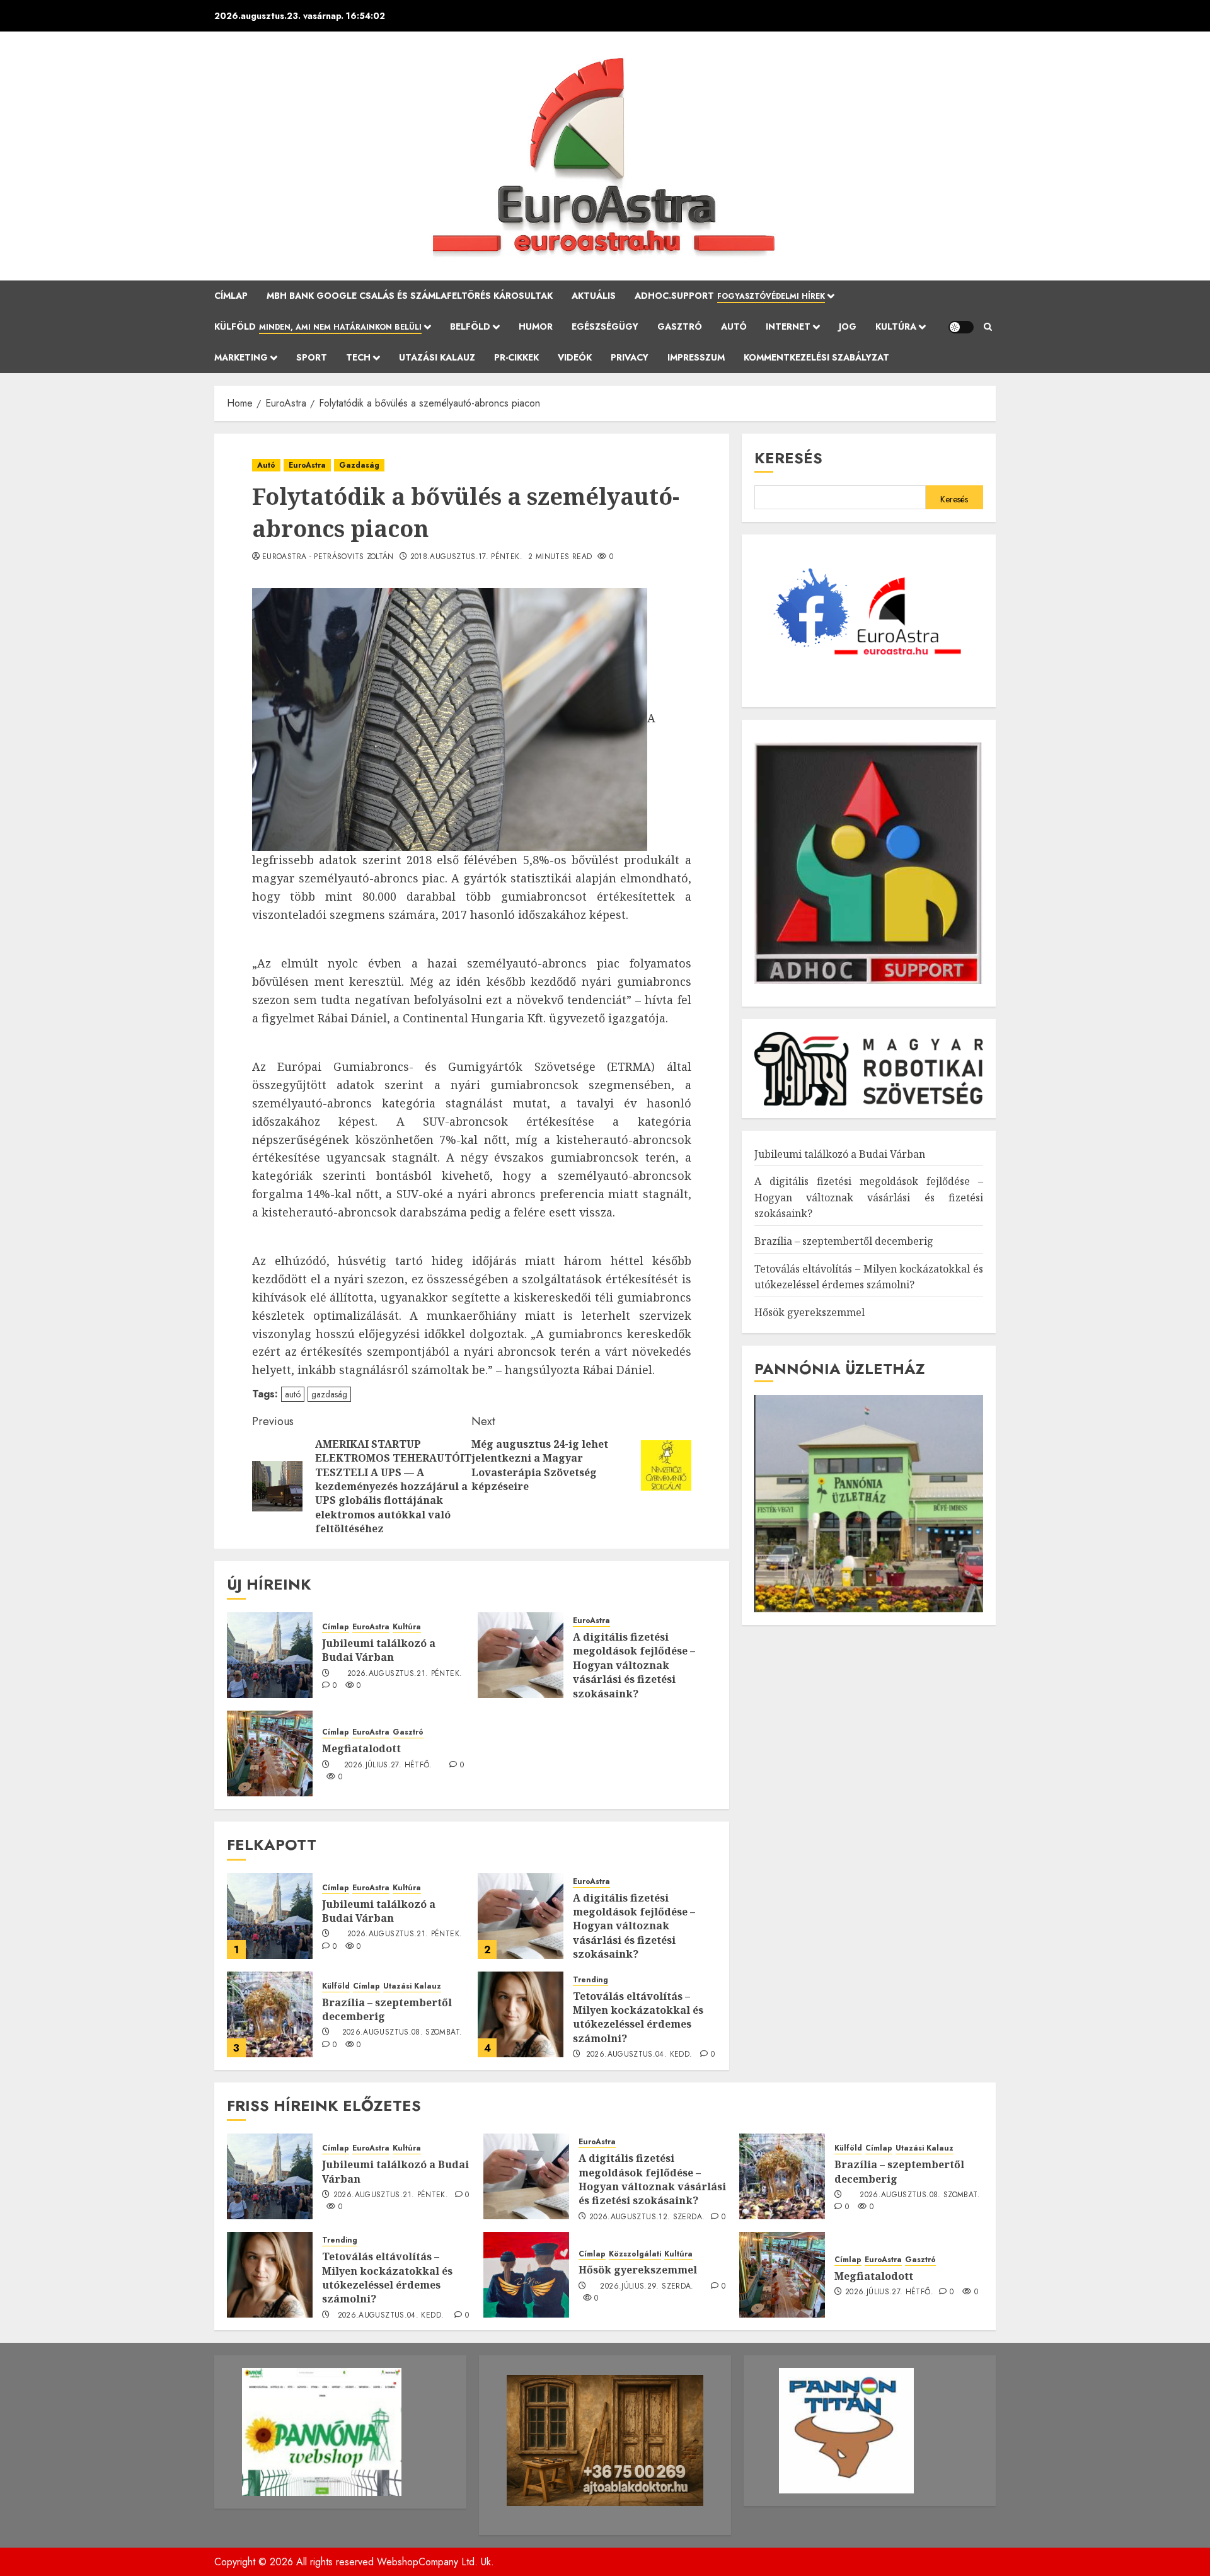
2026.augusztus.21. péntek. (405, 1674)
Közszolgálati (635, 2254)
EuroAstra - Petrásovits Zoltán (328, 557)
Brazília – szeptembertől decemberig (387, 2009)
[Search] (988, 327)
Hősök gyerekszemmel (810, 1312)
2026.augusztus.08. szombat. (402, 2033)
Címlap (231, 296)
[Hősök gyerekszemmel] (526, 2275)
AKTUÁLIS (594, 296)
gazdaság (329, 1394)
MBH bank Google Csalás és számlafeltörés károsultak (410, 296)
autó (293, 1394)
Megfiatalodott (361, 1748)
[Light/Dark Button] (961, 327)
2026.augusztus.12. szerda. (647, 2217)
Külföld (318, 326)
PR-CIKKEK (516, 357)
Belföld (470, 326)
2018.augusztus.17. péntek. (466, 557)
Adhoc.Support (730, 296)
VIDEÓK (575, 357)
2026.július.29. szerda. (647, 2287)
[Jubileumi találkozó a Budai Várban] (270, 1655)
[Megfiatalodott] (270, 1753)
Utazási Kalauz (437, 357)
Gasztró (680, 326)
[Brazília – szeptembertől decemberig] (270, 2014)
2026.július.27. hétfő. (388, 1765)
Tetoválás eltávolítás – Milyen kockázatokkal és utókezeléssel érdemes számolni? (638, 2017)
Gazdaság (359, 465)
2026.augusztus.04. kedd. (639, 2055)
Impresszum (696, 357)
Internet (788, 326)
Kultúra (896, 326)
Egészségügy (605, 326)
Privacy (630, 357)
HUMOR (536, 326)
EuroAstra (307, 465)
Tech (358, 357)
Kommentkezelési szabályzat (816, 357)
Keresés (788, 458)
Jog (848, 326)
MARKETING (241, 357)
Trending (591, 1980)
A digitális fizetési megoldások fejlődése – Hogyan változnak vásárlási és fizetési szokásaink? (634, 1665)
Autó (734, 326)
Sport (312, 357)
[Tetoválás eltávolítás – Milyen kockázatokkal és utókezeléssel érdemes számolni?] (521, 2014)
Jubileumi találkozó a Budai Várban (379, 1650)
